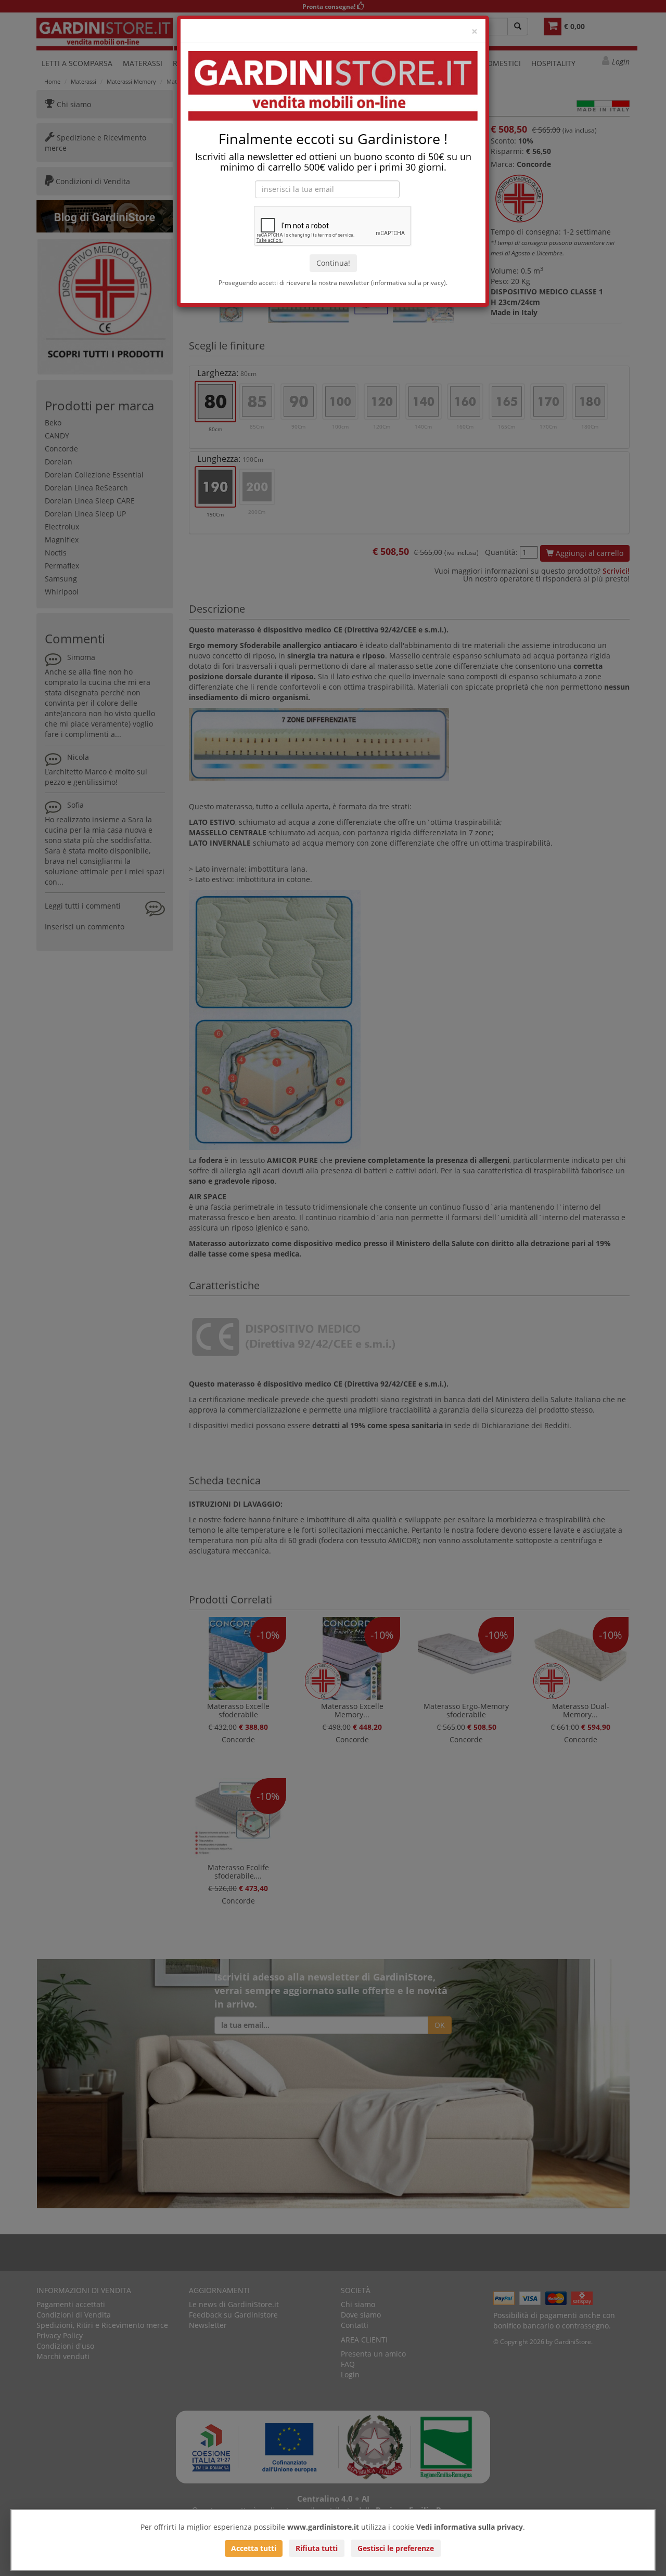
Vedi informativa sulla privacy (470, 2527)
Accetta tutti (254, 2548)
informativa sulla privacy (408, 282)
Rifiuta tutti (317, 2548)
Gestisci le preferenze (396, 2548)
